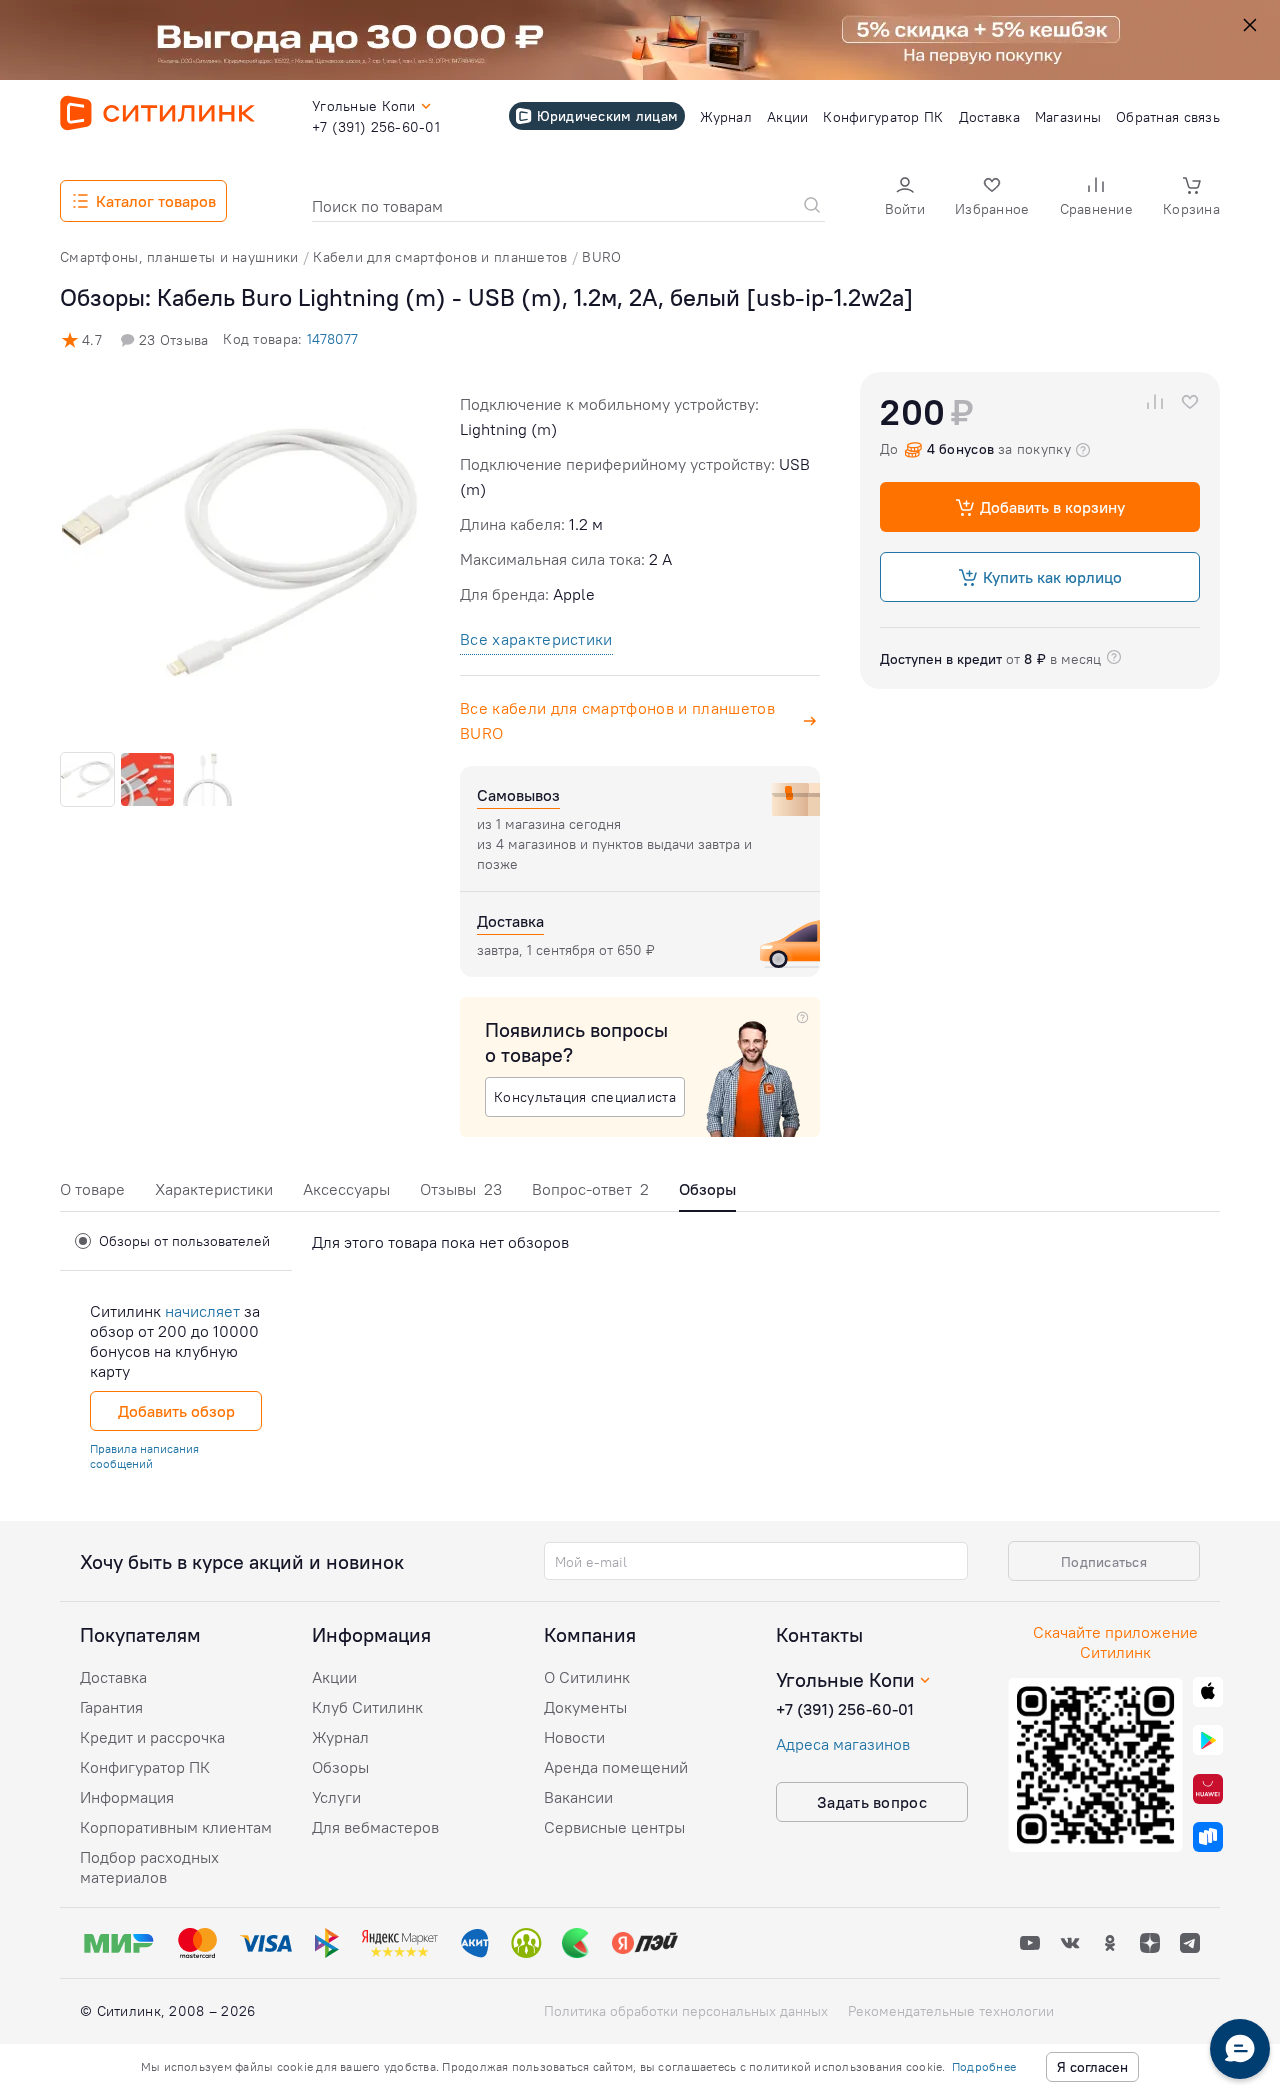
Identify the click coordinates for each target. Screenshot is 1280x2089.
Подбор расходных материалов (149, 1867)
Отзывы (461, 1189)
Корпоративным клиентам (176, 1827)
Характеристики (214, 1189)
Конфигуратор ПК (145, 1767)
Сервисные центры (614, 1827)
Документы (585, 1707)
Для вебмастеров (375, 1827)
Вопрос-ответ (590, 1189)
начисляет (202, 1311)
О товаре (92, 1189)
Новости (574, 1737)
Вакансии (578, 1797)
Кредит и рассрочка (152, 1737)
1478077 (332, 339)
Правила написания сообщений (144, 1456)
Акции (334, 1677)
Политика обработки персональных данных (686, 2011)
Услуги (336, 1797)
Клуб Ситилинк (367, 1707)
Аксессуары (346, 1189)
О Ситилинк (587, 1677)
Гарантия (111, 1707)
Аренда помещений (616, 1767)
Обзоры (340, 1767)
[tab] (92, 1194)
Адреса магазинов (843, 1744)
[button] (905, 198)
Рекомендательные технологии (951, 2011)
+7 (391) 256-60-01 (845, 1709)
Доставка (113, 1677)
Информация (127, 1797)
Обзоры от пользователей (184, 1241)
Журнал (340, 1737)
